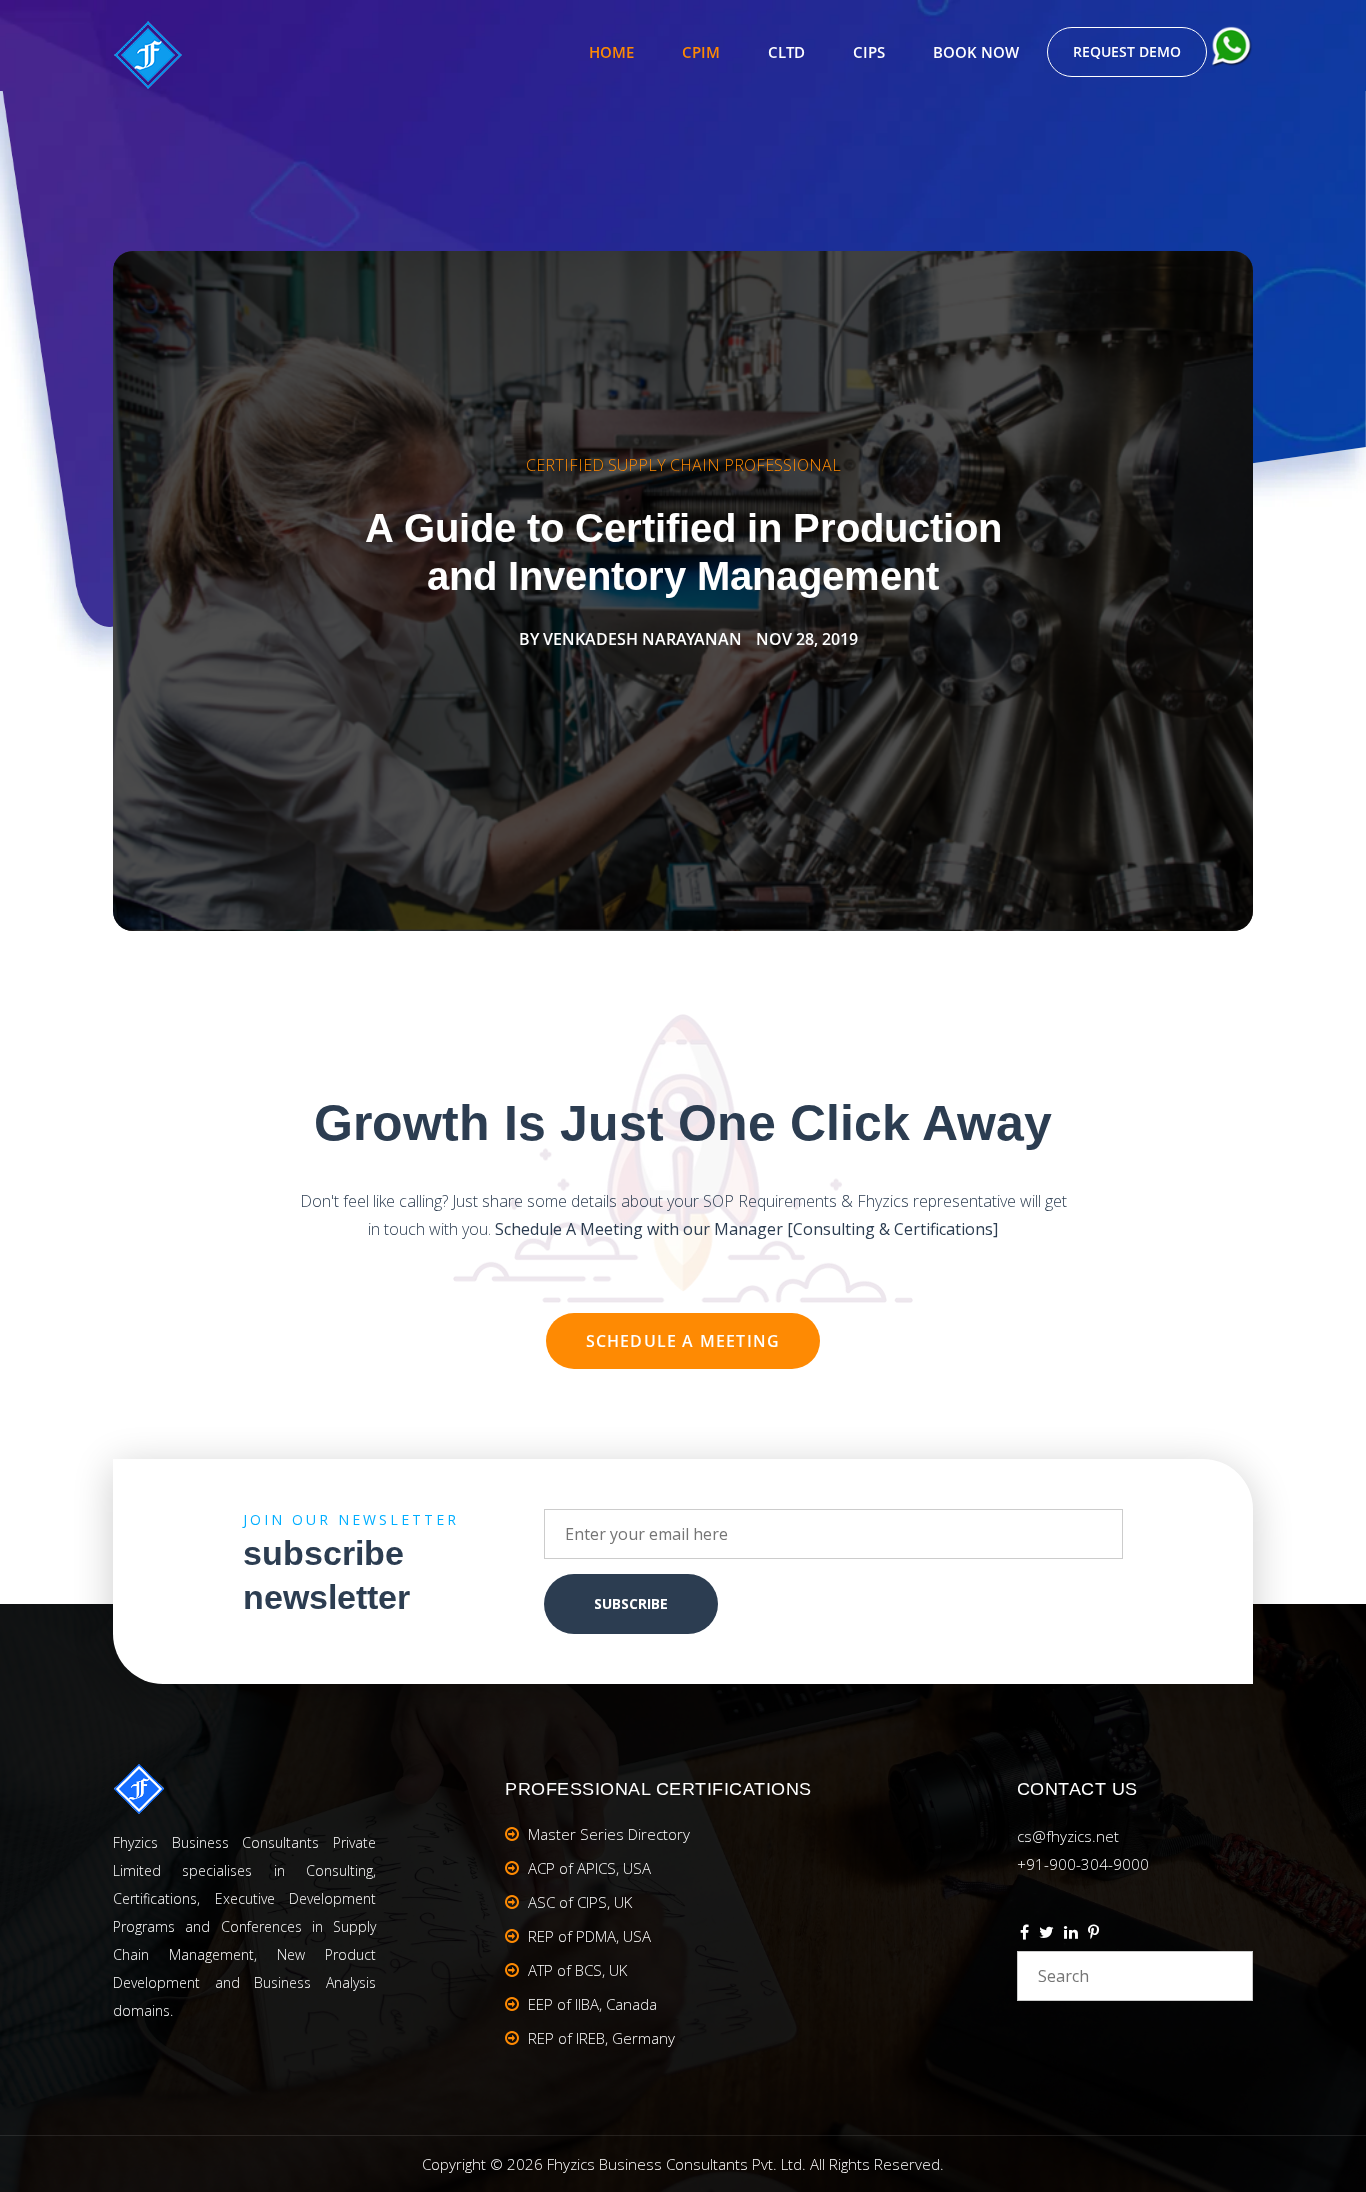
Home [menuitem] (611, 52)
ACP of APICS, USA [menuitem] (589, 1868)
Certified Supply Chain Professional (683, 465)
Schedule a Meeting (683, 1341)
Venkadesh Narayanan (642, 639)
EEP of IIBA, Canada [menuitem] (592, 2004)
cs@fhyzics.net (1068, 1836)
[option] (683, 591)
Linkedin (1071, 1935)
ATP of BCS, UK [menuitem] (577, 1970)
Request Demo (1127, 51)
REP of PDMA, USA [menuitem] (589, 1936)
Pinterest (1093, 1935)
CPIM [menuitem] (701, 52)
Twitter (1046, 1935)
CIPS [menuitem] (869, 52)
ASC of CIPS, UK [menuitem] (580, 1902)
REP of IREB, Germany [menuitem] (601, 2038)
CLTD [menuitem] (786, 52)
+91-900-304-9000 (1083, 1864)
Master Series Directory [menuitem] (609, 1834)
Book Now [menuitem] (976, 52)
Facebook (1024, 1935)
